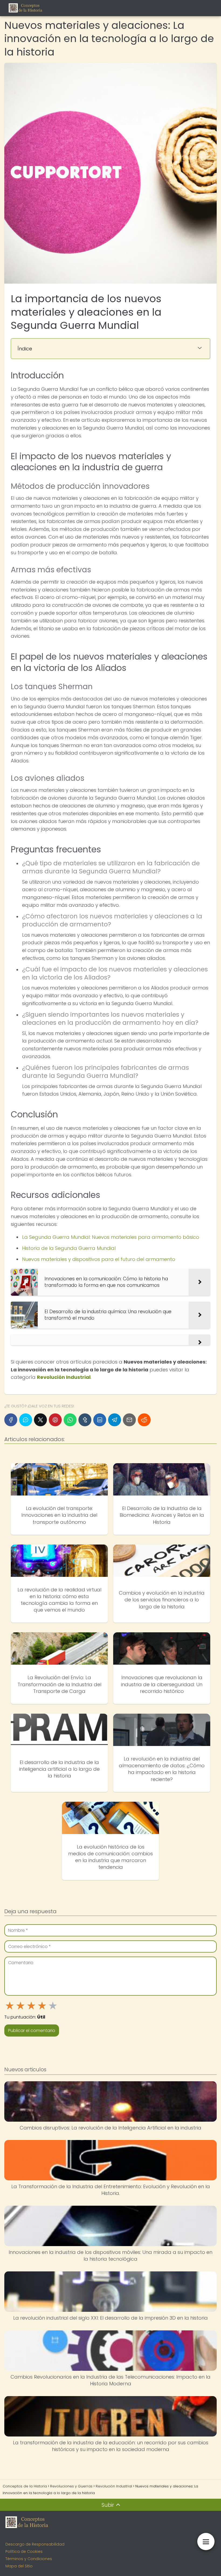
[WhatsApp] (70, 1420)
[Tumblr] (85, 1420)
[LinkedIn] (100, 1420)
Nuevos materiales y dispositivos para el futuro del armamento (99, 1259)
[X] (40, 1420)
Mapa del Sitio (19, 2566)
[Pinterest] (55, 1420)
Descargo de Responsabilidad (35, 2544)
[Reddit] (144, 1420)
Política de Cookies (24, 2551)
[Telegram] (115, 1420)
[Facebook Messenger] (26, 1420)
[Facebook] (11, 1420)
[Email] (129, 1420)
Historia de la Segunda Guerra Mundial (69, 1248)
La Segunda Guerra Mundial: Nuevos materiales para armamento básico (111, 1237)
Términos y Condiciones (29, 2559)
